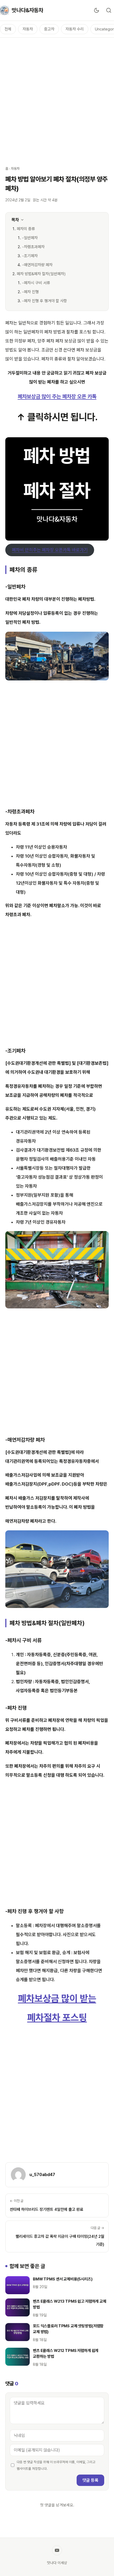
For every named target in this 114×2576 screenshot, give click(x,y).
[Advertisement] (57, 99)
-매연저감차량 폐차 (37, 265)
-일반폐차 (30, 238)
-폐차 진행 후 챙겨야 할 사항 (45, 301)
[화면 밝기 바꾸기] (97, 10)
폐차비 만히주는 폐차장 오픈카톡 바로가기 (50, 550)
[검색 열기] (109, 10)
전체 (8, 29)
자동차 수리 (75, 29)
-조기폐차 (30, 256)
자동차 (28, 29)
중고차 (49, 29)
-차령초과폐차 (33, 247)
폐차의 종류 (26, 229)
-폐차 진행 (30, 292)
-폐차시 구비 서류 (36, 283)
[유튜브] (57, 2550)
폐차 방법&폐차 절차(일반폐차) (41, 274)
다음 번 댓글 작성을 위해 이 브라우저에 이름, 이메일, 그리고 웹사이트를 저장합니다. (56, 2465)
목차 (15, 220)
